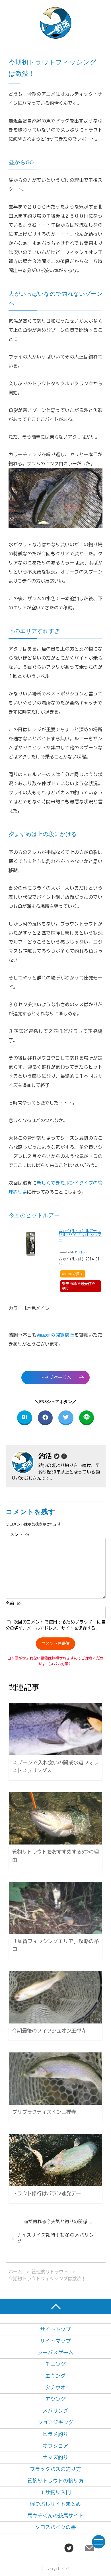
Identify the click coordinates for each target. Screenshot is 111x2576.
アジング (55, 2399)
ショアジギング (55, 2422)
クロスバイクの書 (55, 2527)
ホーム (15, 2272)
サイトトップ (55, 2329)
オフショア (55, 2446)
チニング (55, 2364)
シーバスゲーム (55, 2353)
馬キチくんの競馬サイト (55, 2516)
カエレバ (81, 1252)
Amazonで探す (73, 1274)
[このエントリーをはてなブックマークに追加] (25, 1418)
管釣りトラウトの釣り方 (55, 2481)
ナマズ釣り (55, 2457)
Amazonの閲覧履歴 (56, 1335)
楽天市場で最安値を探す (79, 1286)
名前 (13, 1603)
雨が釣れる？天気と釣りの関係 (55, 2221)
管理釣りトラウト (50, 2272)
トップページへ (55, 1377)
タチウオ (55, 2388)
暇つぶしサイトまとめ (55, 2504)
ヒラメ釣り (55, 2434)
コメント (18, 1534)
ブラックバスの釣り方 (55, 2469)
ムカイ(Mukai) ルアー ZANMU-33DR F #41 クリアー (80, 1235)
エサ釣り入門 (55, 2492)
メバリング (55, 2411)
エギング (55, 2376)
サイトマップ (55, 2341)
